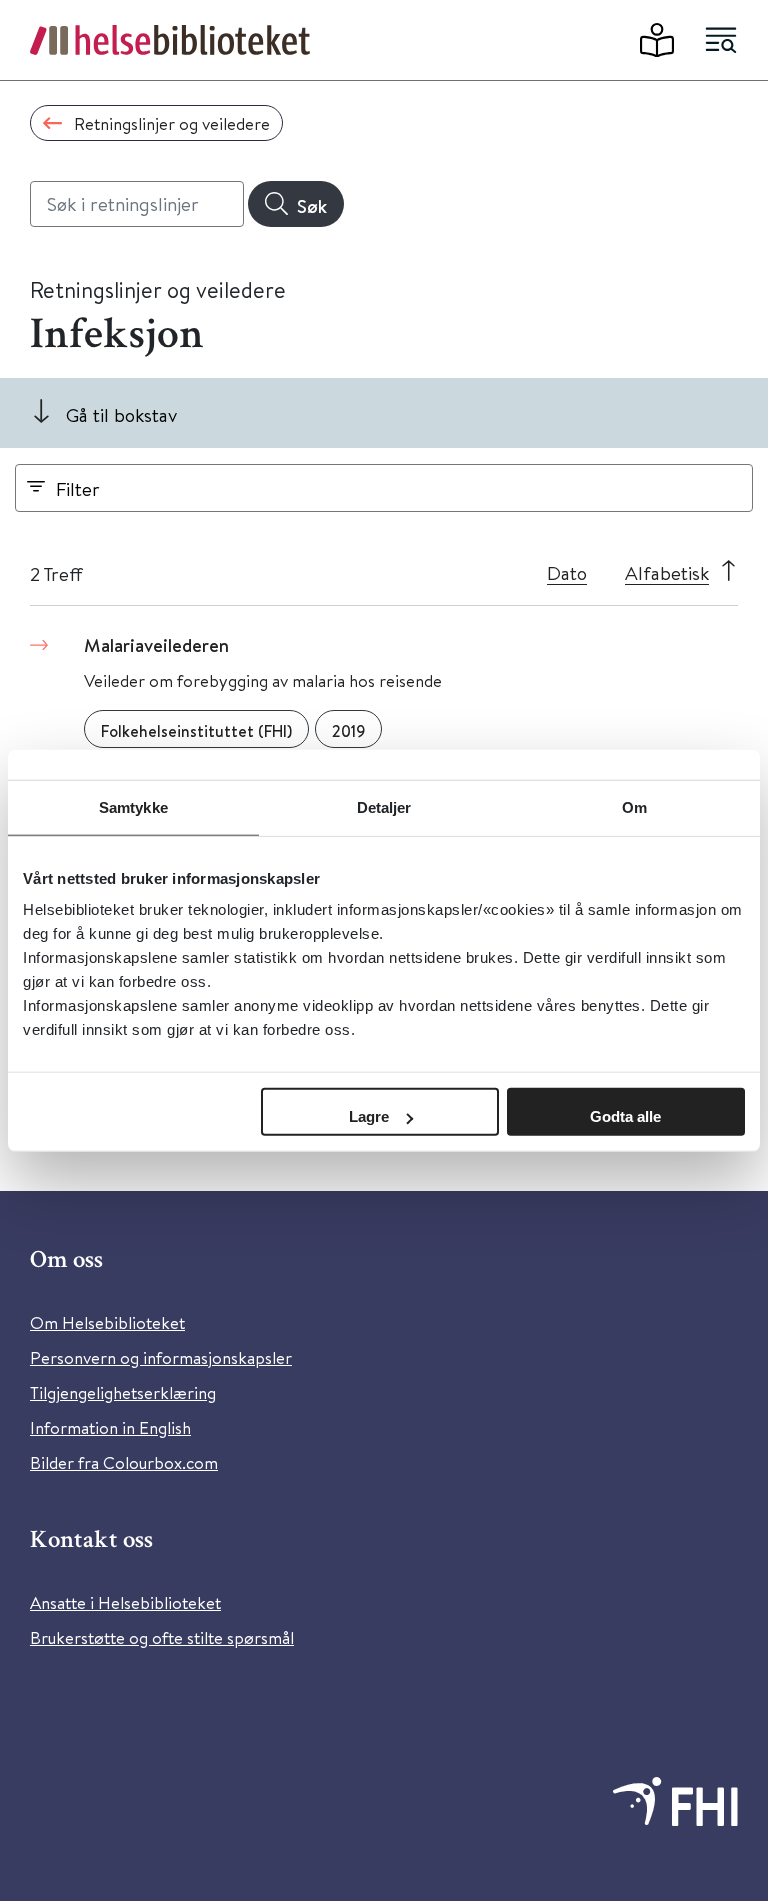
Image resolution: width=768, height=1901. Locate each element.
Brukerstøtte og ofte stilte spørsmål (162, 1637)
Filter (78, 488)
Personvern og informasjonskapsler (161, 1357)
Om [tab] (634, 806)
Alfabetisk (667, 572)
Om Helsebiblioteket (107, 1322)
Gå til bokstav (121, 414)
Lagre (369, 1116)
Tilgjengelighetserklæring (123, 1392)
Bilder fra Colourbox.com (124, 1462)
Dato (567, 572)
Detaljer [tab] (384, 806)
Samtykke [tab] (133, 806)
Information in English (110, 1427)
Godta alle (625, 1116)
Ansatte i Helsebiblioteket (125, 1602)
